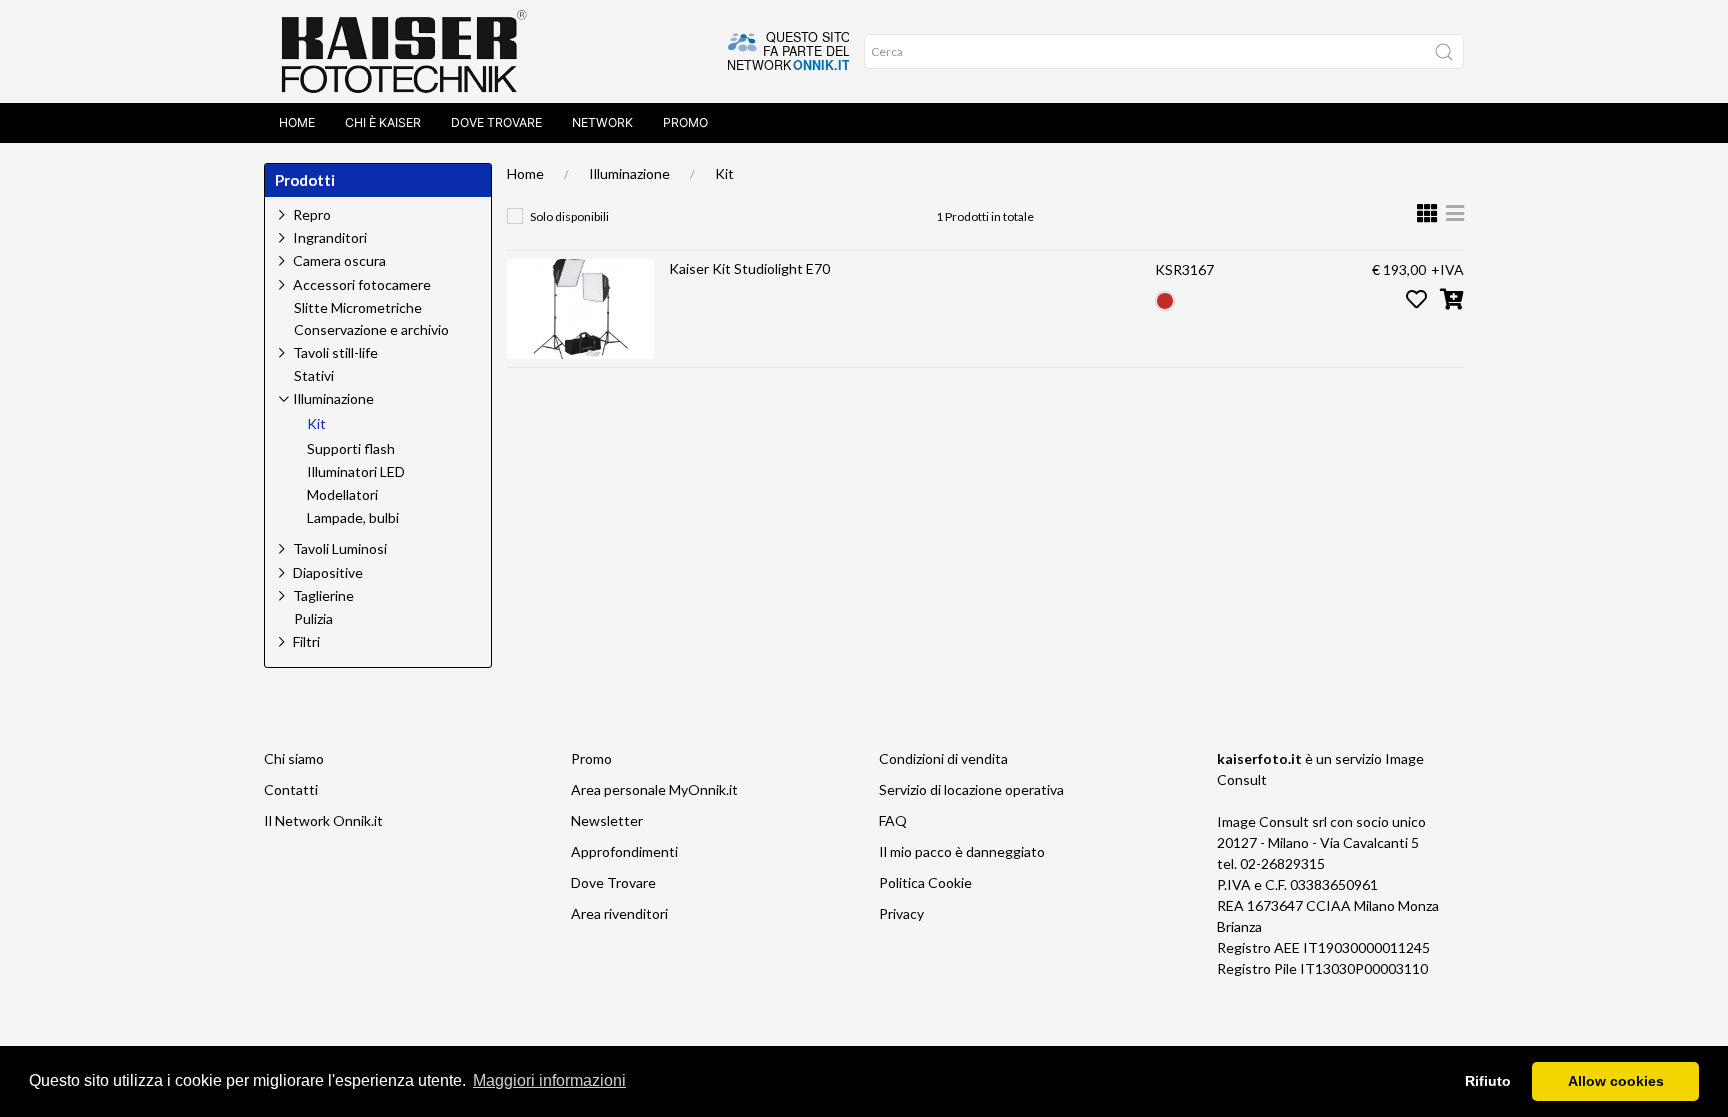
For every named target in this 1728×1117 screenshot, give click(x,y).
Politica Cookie (925, 882)
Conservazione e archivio (371, 330)
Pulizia (313, 619)
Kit (724, 173)
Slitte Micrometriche (358, 308)
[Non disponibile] (1165, 298)
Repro (312, 214)
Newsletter (607, 820)
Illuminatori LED (356, 472)
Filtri (306, 641)
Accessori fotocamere (362, 284)
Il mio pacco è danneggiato (962, 851)
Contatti (291, 789)
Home (297, 122)
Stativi (314, 376)
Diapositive (328, 572)
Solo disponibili (569, 216)
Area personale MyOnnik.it (654, 789)
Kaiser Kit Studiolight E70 (749, 268)
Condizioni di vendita (943, 758)
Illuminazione (629, 173)
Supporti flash (351, 449)
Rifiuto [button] (1488, 1081)
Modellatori (342, 495)
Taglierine (323, 595)
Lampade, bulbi (353, 518)
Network (602, 122)
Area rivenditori (619, 913)
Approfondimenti (624, 851)
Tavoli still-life (335, 352)
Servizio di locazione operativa (971, 789)
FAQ (893, 820)
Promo (685, 122)
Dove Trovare (496, 122)
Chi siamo (294, 758)
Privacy (901, 913)
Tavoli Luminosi (340, 548)
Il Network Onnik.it (323, 820)
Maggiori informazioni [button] (549, 1080)
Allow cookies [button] (1616, 1081)
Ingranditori (330, 237)
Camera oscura (339, 260)
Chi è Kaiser (383, 122)
